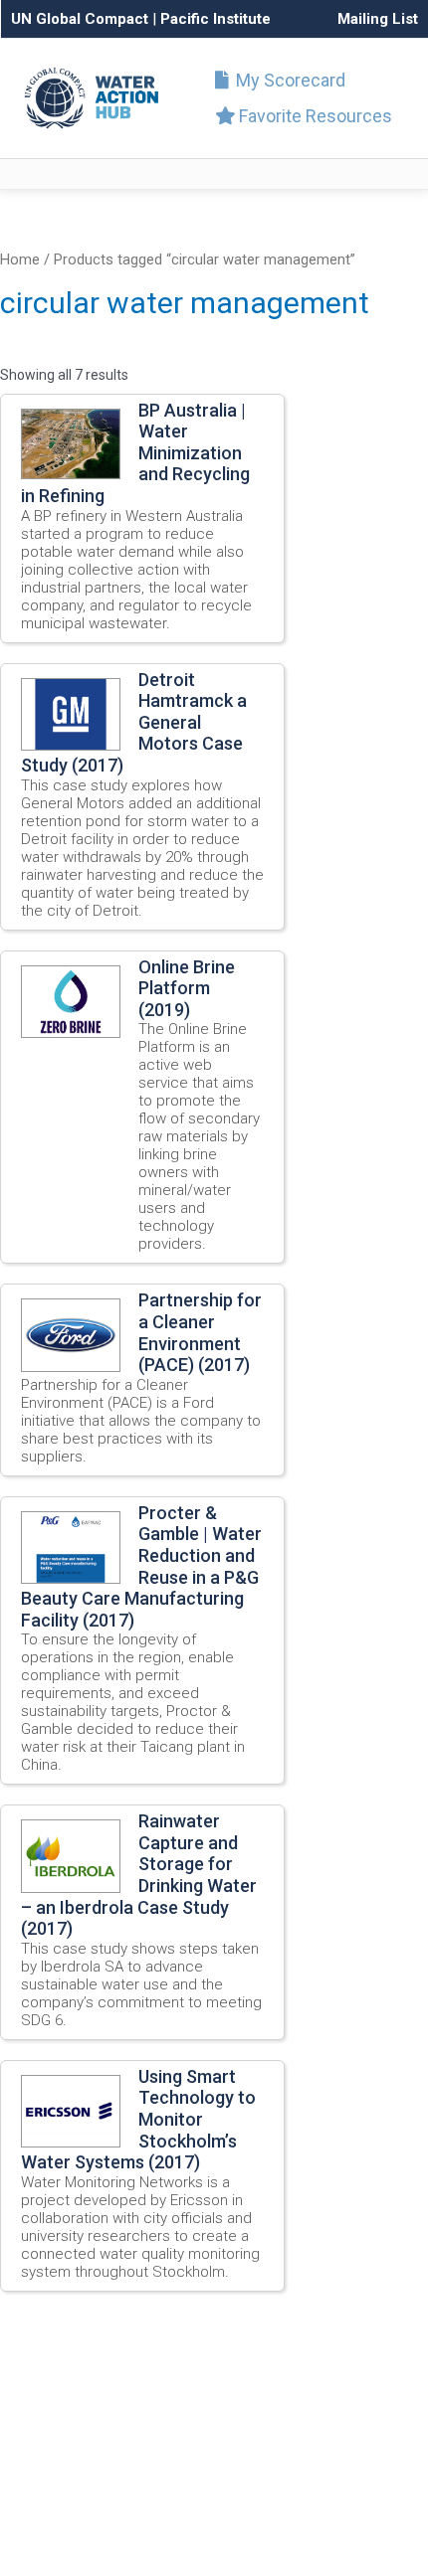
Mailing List (378, 19)
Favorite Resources (314, 116)
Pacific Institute (215, 19)
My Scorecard (289, 80)
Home (20, 259)
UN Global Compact (80, 19)
